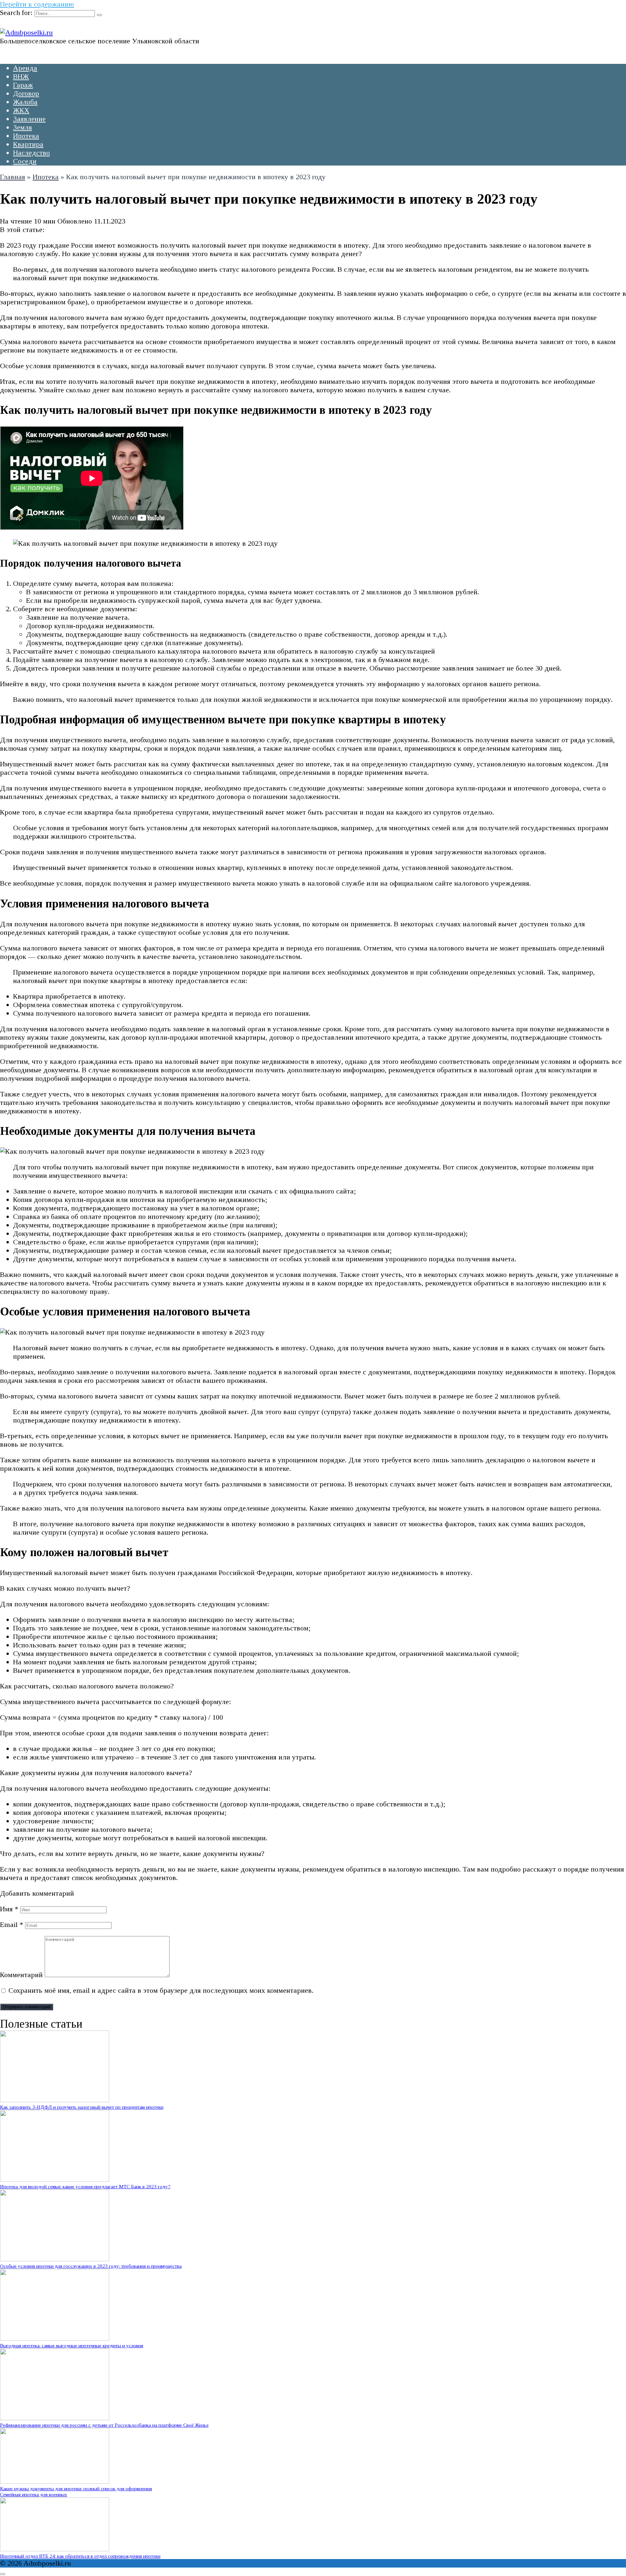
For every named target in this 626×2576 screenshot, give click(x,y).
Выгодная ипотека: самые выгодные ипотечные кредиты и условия (72, 2345)
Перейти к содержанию (37, 4)
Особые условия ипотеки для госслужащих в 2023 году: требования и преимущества (91, 2266)
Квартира (28, 144)
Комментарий (21, 1975)
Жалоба (25, 102)
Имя (9, 1909)
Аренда (25, 68)
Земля (22, 127)
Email (12, 1925)
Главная (13, 177)
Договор (26, 93)
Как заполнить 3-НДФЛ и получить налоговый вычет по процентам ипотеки (82, 2107)
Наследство (31, 153)
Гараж (23, 85)
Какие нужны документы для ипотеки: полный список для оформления (76, 2489)
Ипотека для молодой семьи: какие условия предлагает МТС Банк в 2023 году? (85, 2186)
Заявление (29, 119)
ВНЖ (21, 76)
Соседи (25, 161)
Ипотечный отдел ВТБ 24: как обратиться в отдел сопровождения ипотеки (80, 2556)
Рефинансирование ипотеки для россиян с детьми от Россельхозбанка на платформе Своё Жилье (104, 2425)
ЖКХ (21, 110)
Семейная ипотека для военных (34, 2494)
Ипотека (26, 136)
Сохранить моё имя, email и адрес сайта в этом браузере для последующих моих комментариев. (161, 1990)
